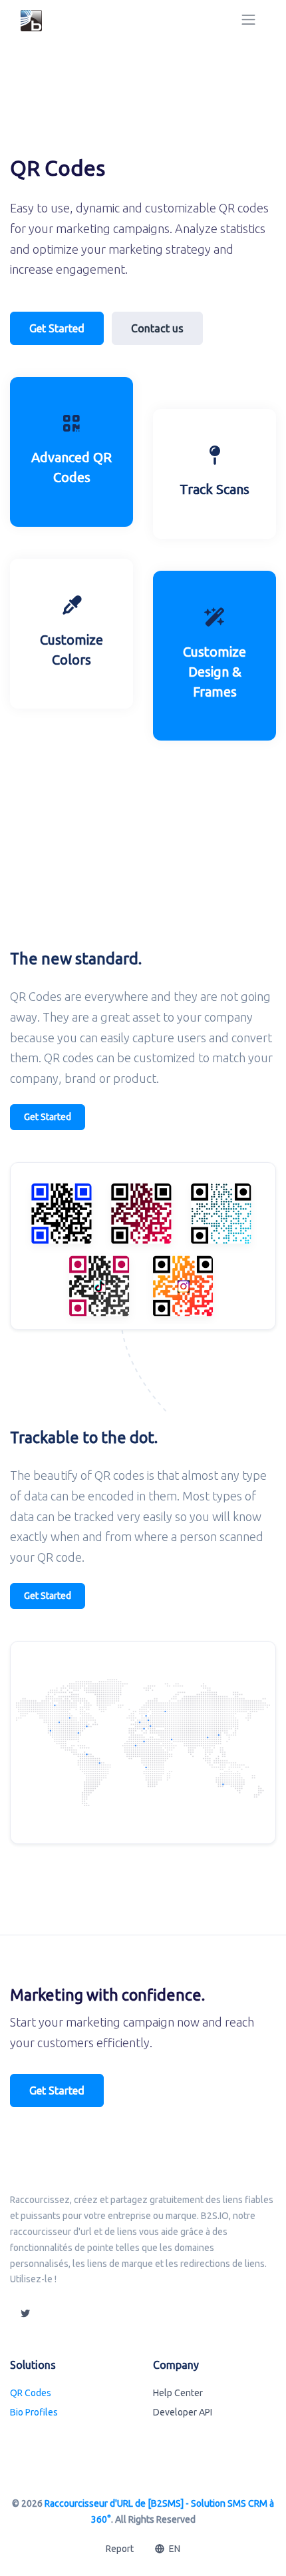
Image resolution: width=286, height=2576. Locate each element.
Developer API (183, 2412)
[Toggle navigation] (248, 20)
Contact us (157, 328)
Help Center (178, 2393)
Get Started (57, 328)
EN (174, 2549)
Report (120, 2549)
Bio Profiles (34, 2412)
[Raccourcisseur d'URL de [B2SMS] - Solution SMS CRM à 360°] (31, 20)
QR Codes (31, 2393)
